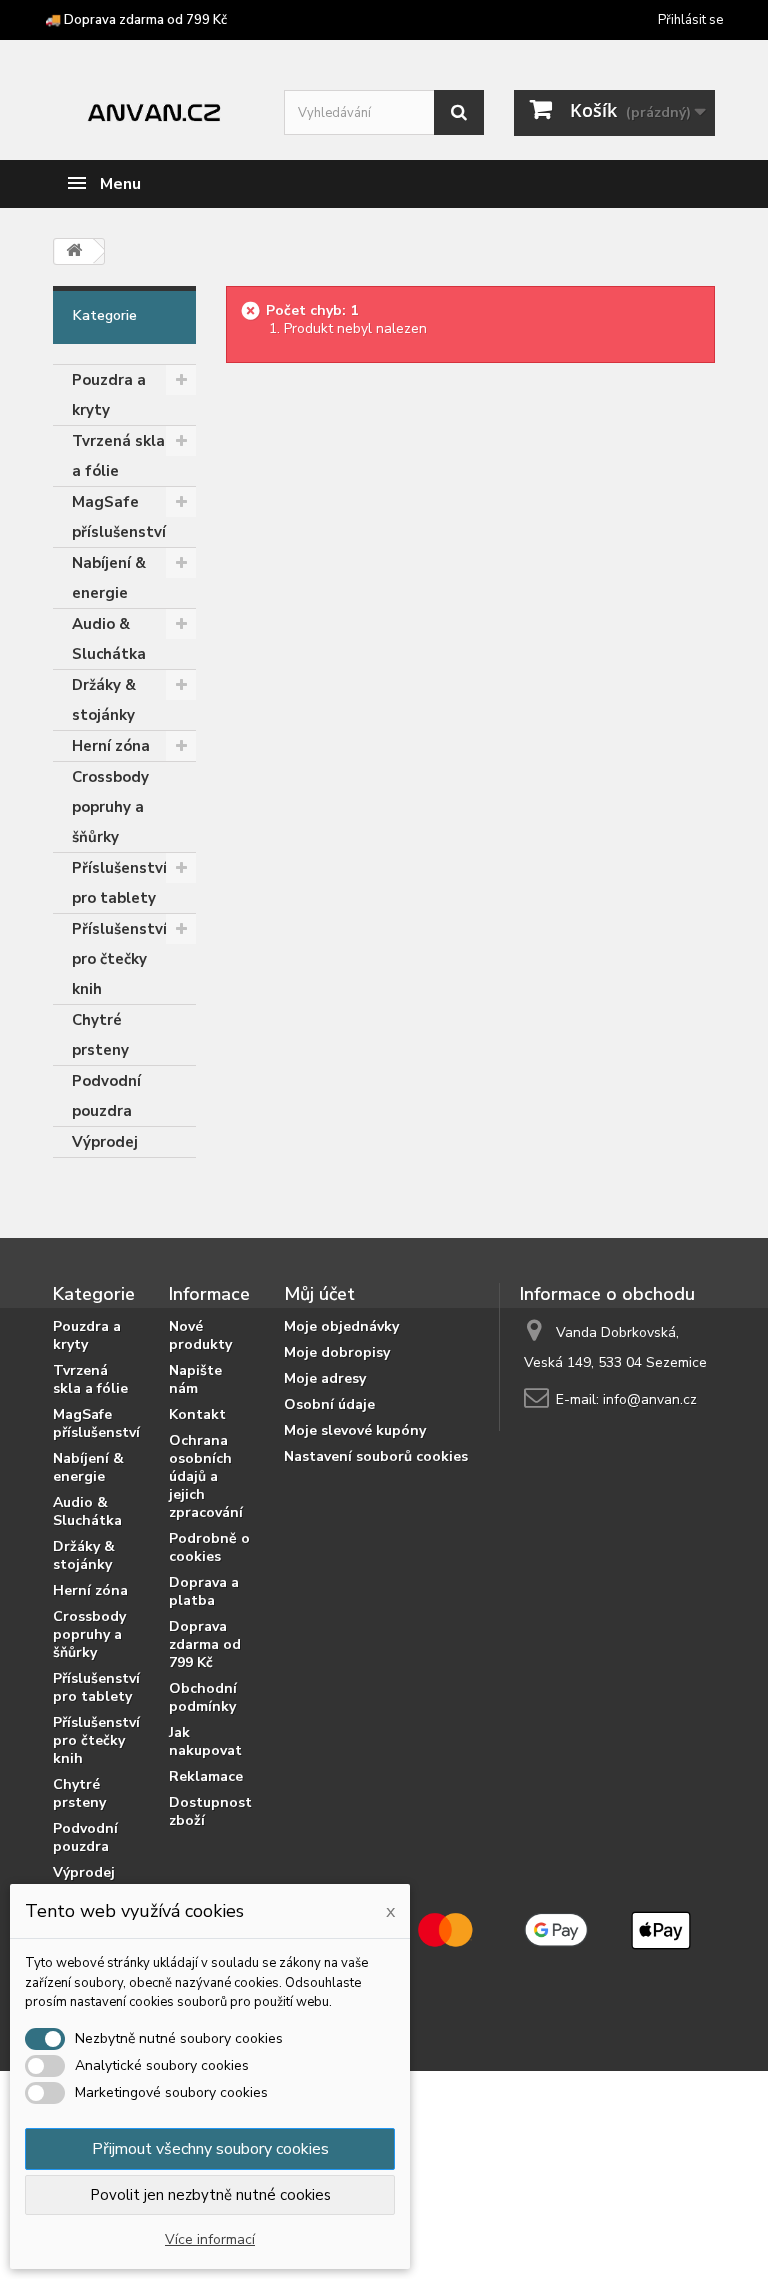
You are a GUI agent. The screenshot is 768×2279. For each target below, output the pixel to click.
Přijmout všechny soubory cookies (210, 2149)
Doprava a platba (204, 1591)
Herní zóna (111, 746)
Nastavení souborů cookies (376, 1456)
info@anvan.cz (650, 1399)
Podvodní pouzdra (106, 1096)
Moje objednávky (341, 1326)
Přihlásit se (690, 20)
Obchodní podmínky (203, 1697)
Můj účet (319, 1294)
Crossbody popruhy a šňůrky (110, 807)
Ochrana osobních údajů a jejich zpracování (206, 1476)
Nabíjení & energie (109, 578)
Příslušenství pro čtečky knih (119, 959)
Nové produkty (200, 1335)
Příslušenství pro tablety (119, 883)
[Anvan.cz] (153, 110)
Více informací (210, 2239)
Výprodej (105, 1142)
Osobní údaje (329, 1404)
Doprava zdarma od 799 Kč (205, 1644)
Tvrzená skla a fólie (118, 456)
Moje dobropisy (337, 1352)
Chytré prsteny (100, 1035)
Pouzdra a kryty (109, 395)
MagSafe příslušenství (119, 517)
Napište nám (195, 1379)
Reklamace (206, 1776)
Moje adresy (325, 1378)
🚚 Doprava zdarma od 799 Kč (136, 20)
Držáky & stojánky (104, 700)
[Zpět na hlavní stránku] (74, 251)
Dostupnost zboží (210, 1811)
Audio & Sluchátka (109, 639)
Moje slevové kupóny (355, 1430)
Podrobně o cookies (209, 1547)
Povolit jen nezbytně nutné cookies (210, 2195)
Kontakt (197, 1414)
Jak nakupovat (205, 1741)
